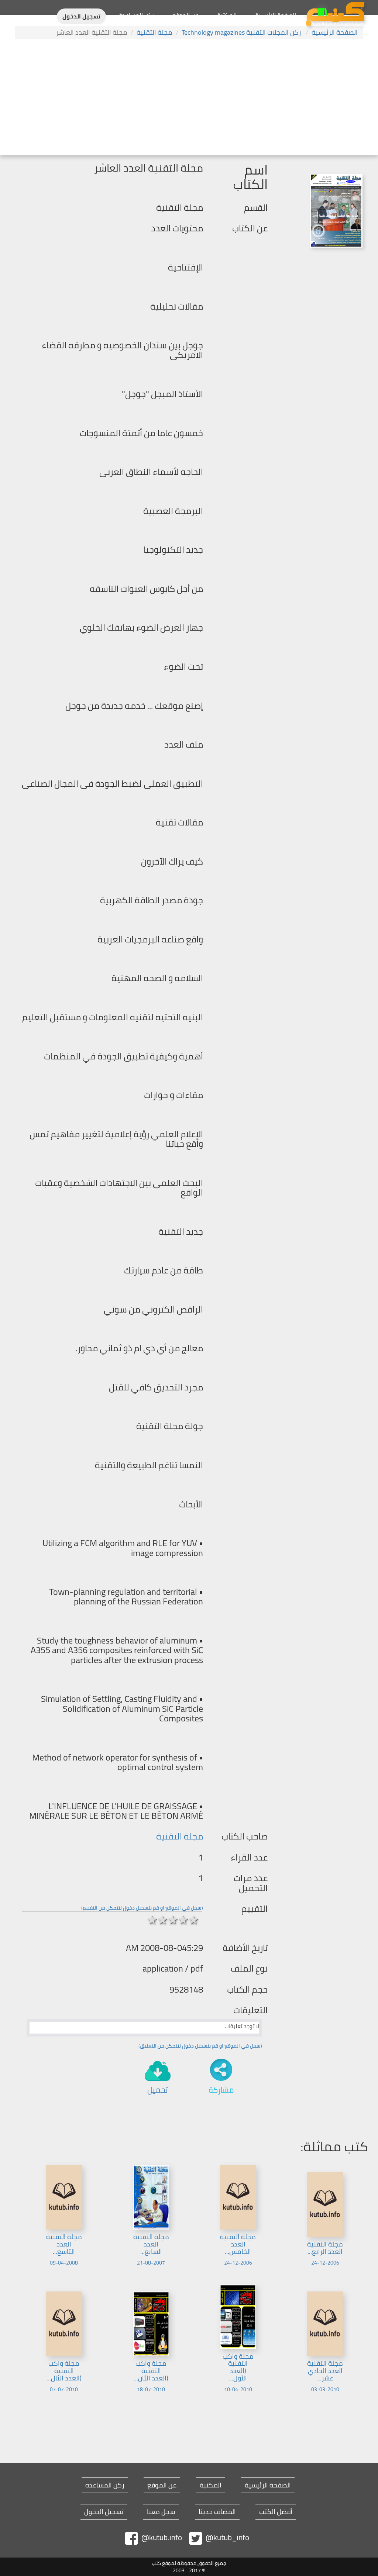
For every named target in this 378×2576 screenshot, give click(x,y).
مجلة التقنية (154, 32)
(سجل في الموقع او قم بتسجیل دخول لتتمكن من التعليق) (200, 2046)
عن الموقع (185, 15)
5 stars (193, 1920)
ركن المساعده (105, 2485)
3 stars (173, 1920)
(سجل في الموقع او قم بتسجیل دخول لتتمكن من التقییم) (142, 1908)
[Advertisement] (189, 98)
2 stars (162, 1920)
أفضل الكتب (276, 2512)
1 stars (152, 1920)
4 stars (183, 1920)
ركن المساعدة (136, 15)
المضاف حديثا (217, 2512)
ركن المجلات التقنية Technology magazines (242, 32)
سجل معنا (161, 2512)
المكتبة (227, 15)
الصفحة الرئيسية (276, 15)
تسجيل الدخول (81, 16)
